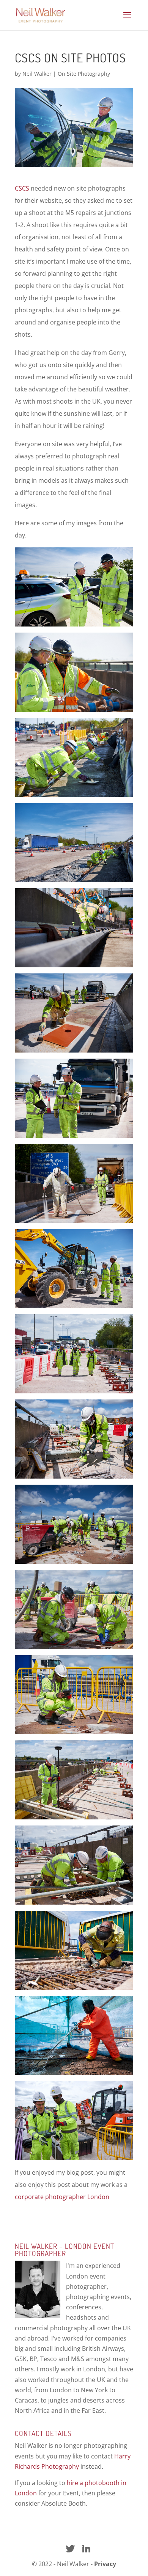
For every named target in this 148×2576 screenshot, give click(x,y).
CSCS (22, 188)
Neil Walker (37, 74)
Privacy (105, 2564)
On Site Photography (84, 74)
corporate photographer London (62, 2197)
